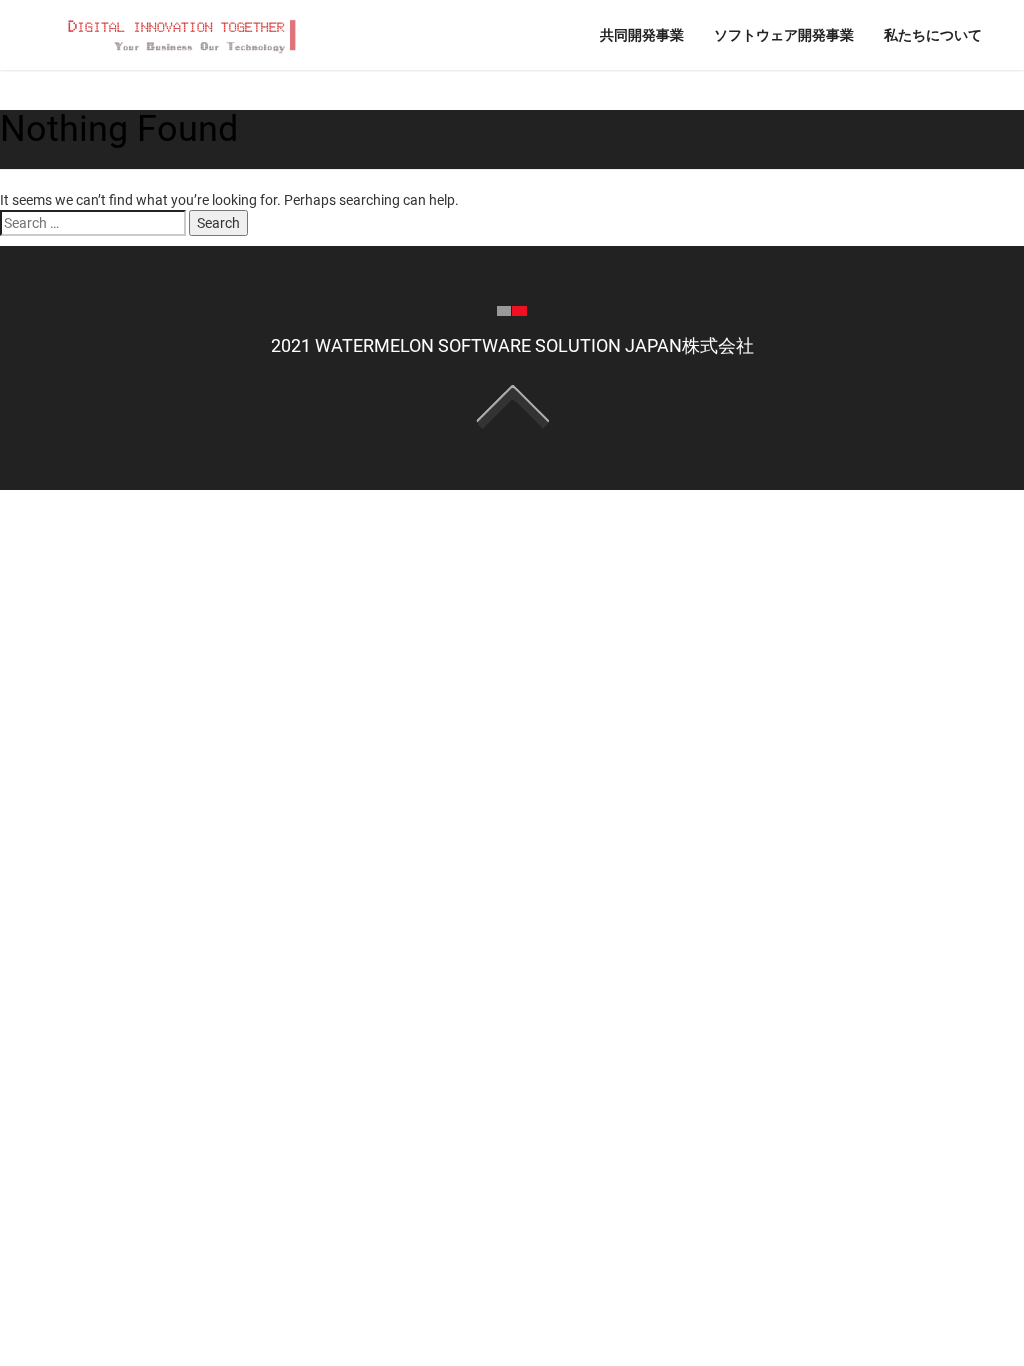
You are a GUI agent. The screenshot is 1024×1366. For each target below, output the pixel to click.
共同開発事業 (642, 34)
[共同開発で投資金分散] (179, 34)
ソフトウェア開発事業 (784, 34)
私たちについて (933, 34)
